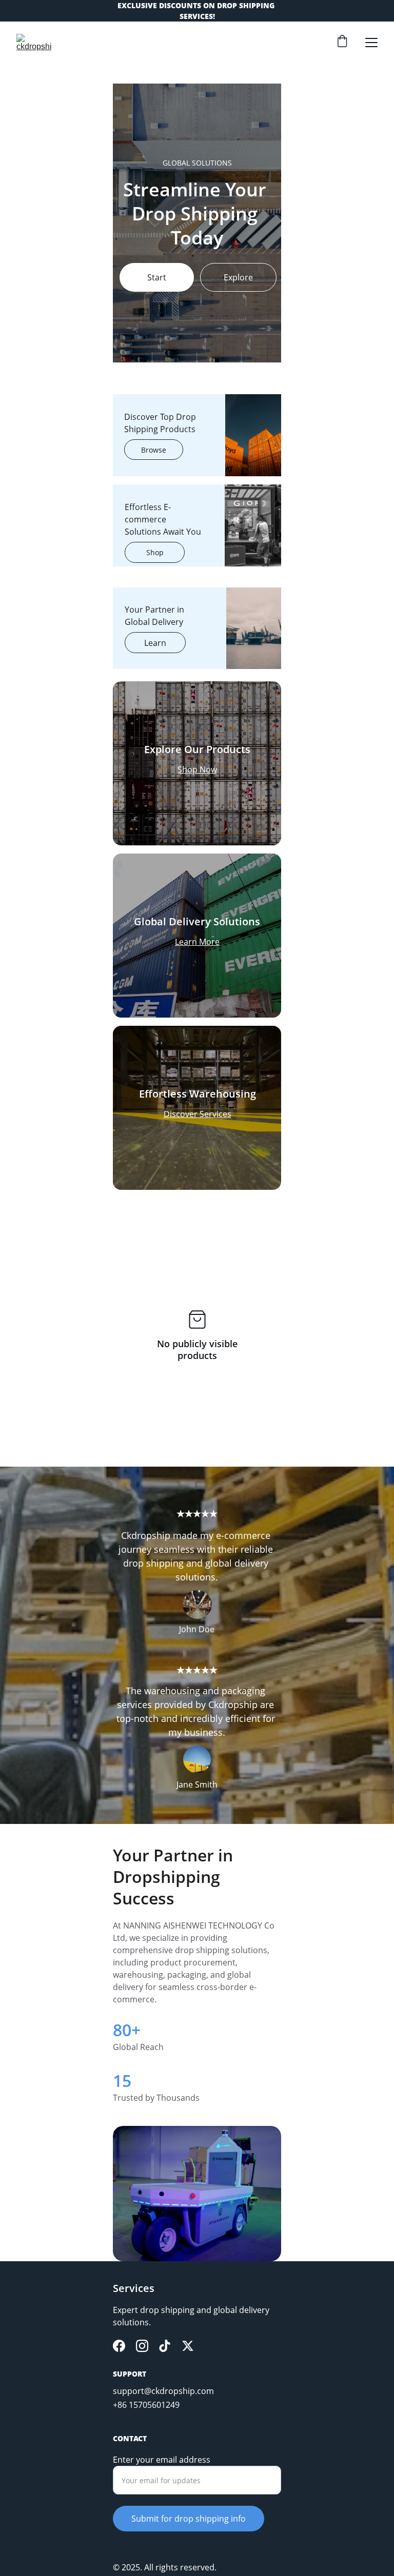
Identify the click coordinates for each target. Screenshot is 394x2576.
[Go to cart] (342, 42)
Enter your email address (162, 2460)
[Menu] (371, 43)
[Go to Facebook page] (119, 2346)
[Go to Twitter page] (188, 2346)
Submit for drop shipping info (189, 2519)
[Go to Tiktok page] (165, 2346)
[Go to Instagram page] (142, 2346)
